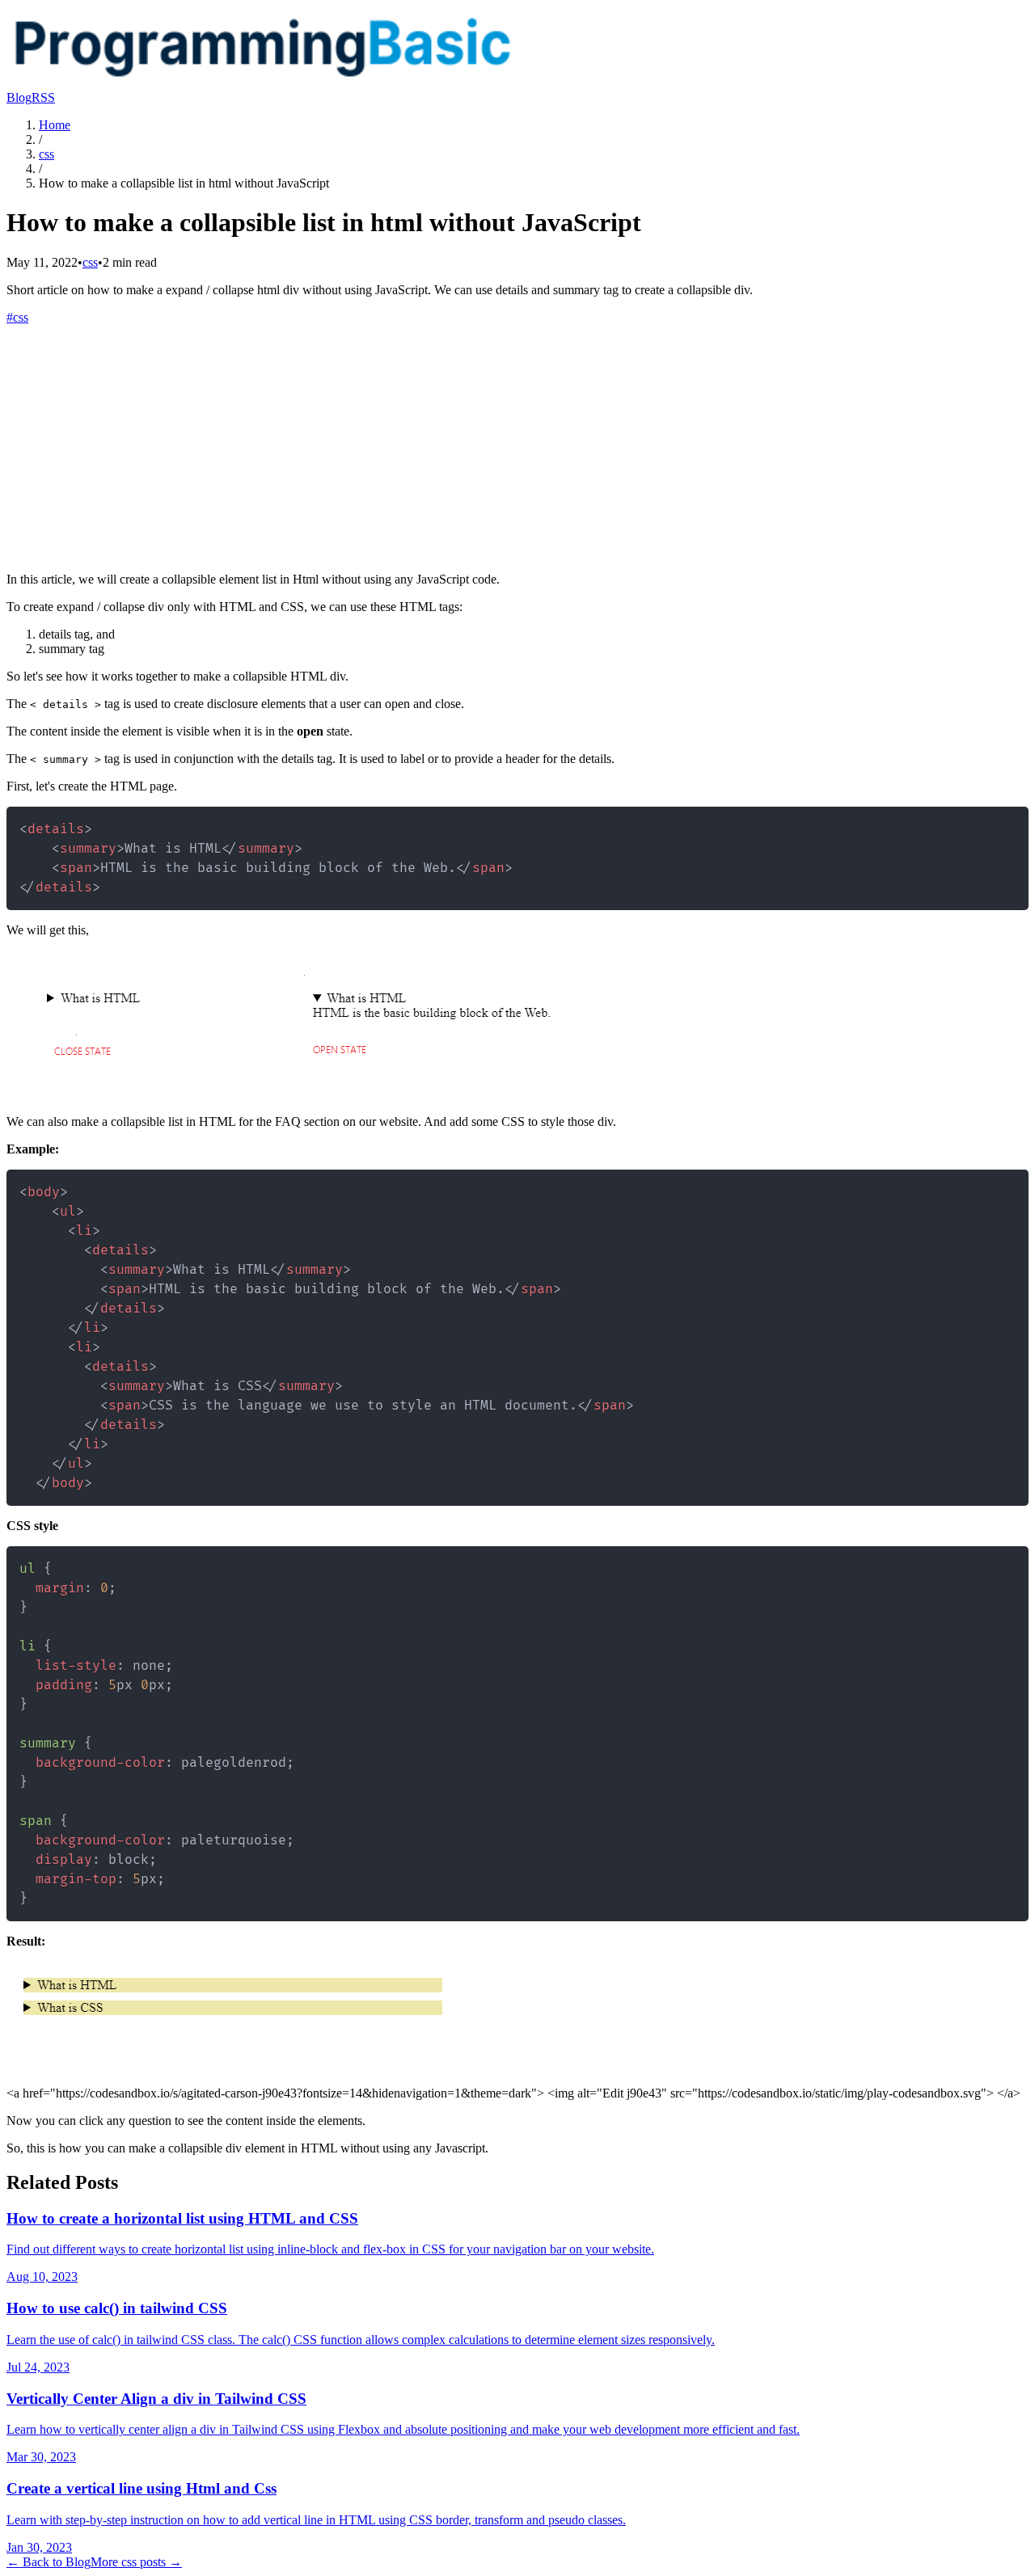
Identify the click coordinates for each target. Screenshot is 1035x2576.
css (46, 154)
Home (55, 125)
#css (17, 317)
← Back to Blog (49, 2562)
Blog (19, 97)
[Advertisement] (517, 446)
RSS (43, 97)
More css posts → (136, 2562)
